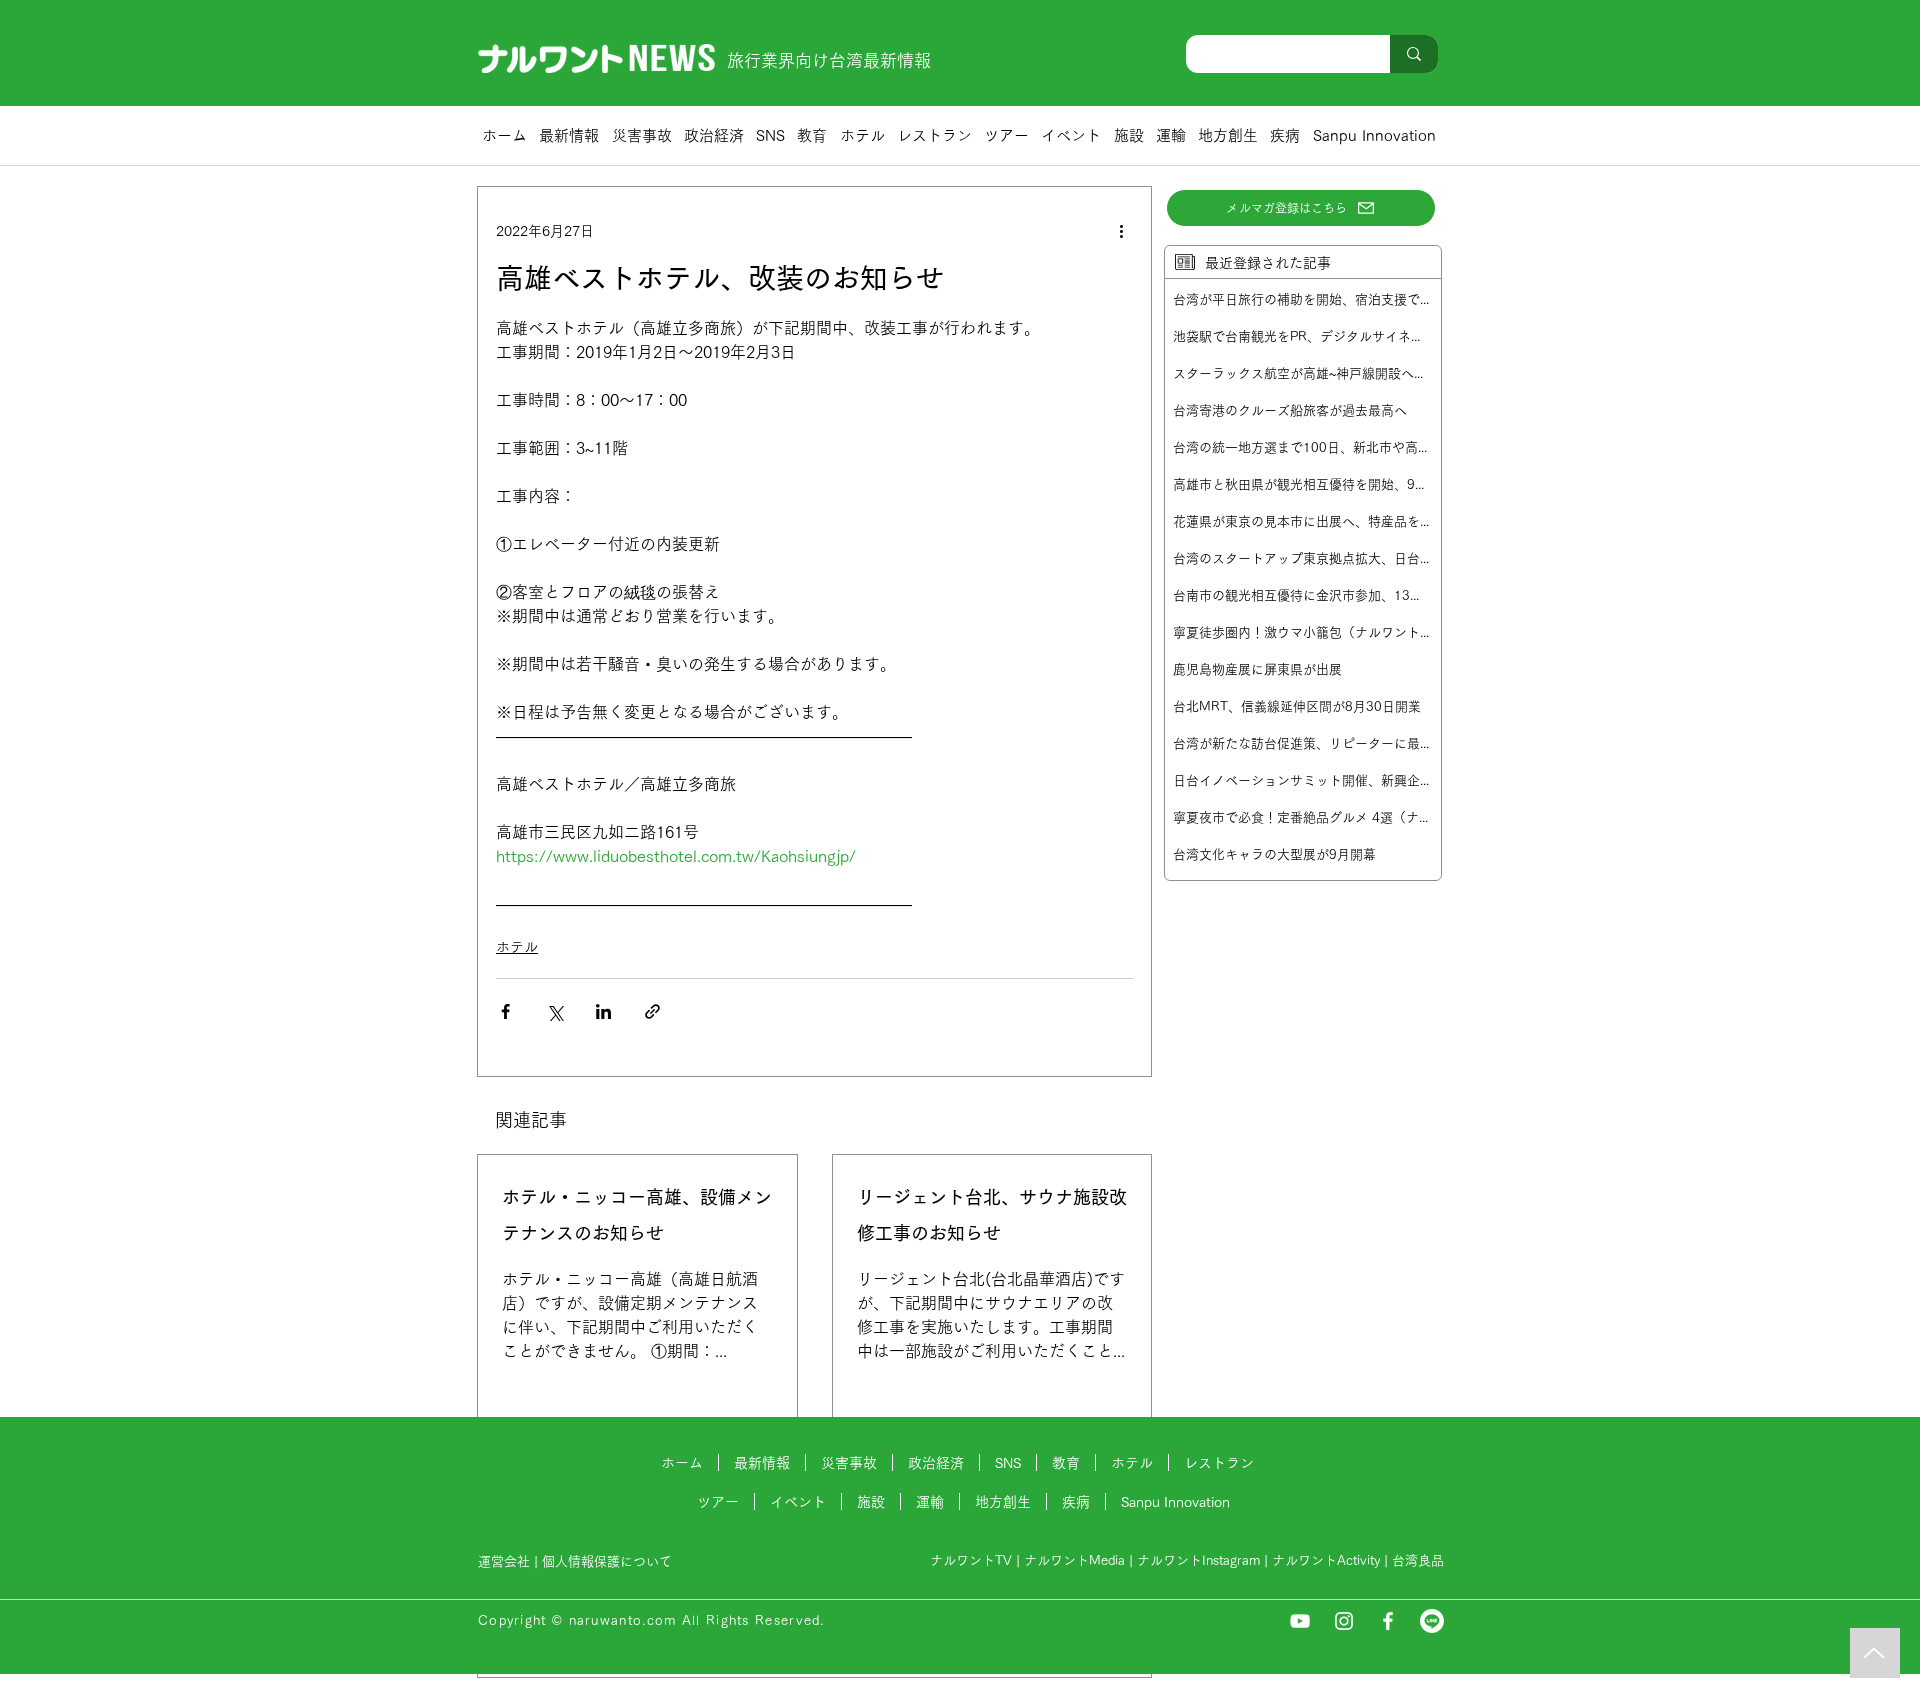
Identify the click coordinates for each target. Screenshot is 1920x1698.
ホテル (517, 947)
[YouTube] (1300, 1621)
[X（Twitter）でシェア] (554, 1011)
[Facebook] (1388, 1621)
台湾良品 (1418, 1560)
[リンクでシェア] (652, 1011)
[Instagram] (1344, 1621)
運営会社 (504, 1561)
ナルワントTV (971, 1560)
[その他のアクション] (1121, 231)
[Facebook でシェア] (505, 1011)
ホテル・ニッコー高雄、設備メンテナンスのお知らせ (637, 1215)
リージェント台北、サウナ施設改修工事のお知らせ (992, 1215)
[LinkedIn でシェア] (603, 1011)
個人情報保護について (609, 1561)
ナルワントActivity (1326, 1560)
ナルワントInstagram (1198, 1560)
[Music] (1875, 1653)
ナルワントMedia (1074, 1560)
